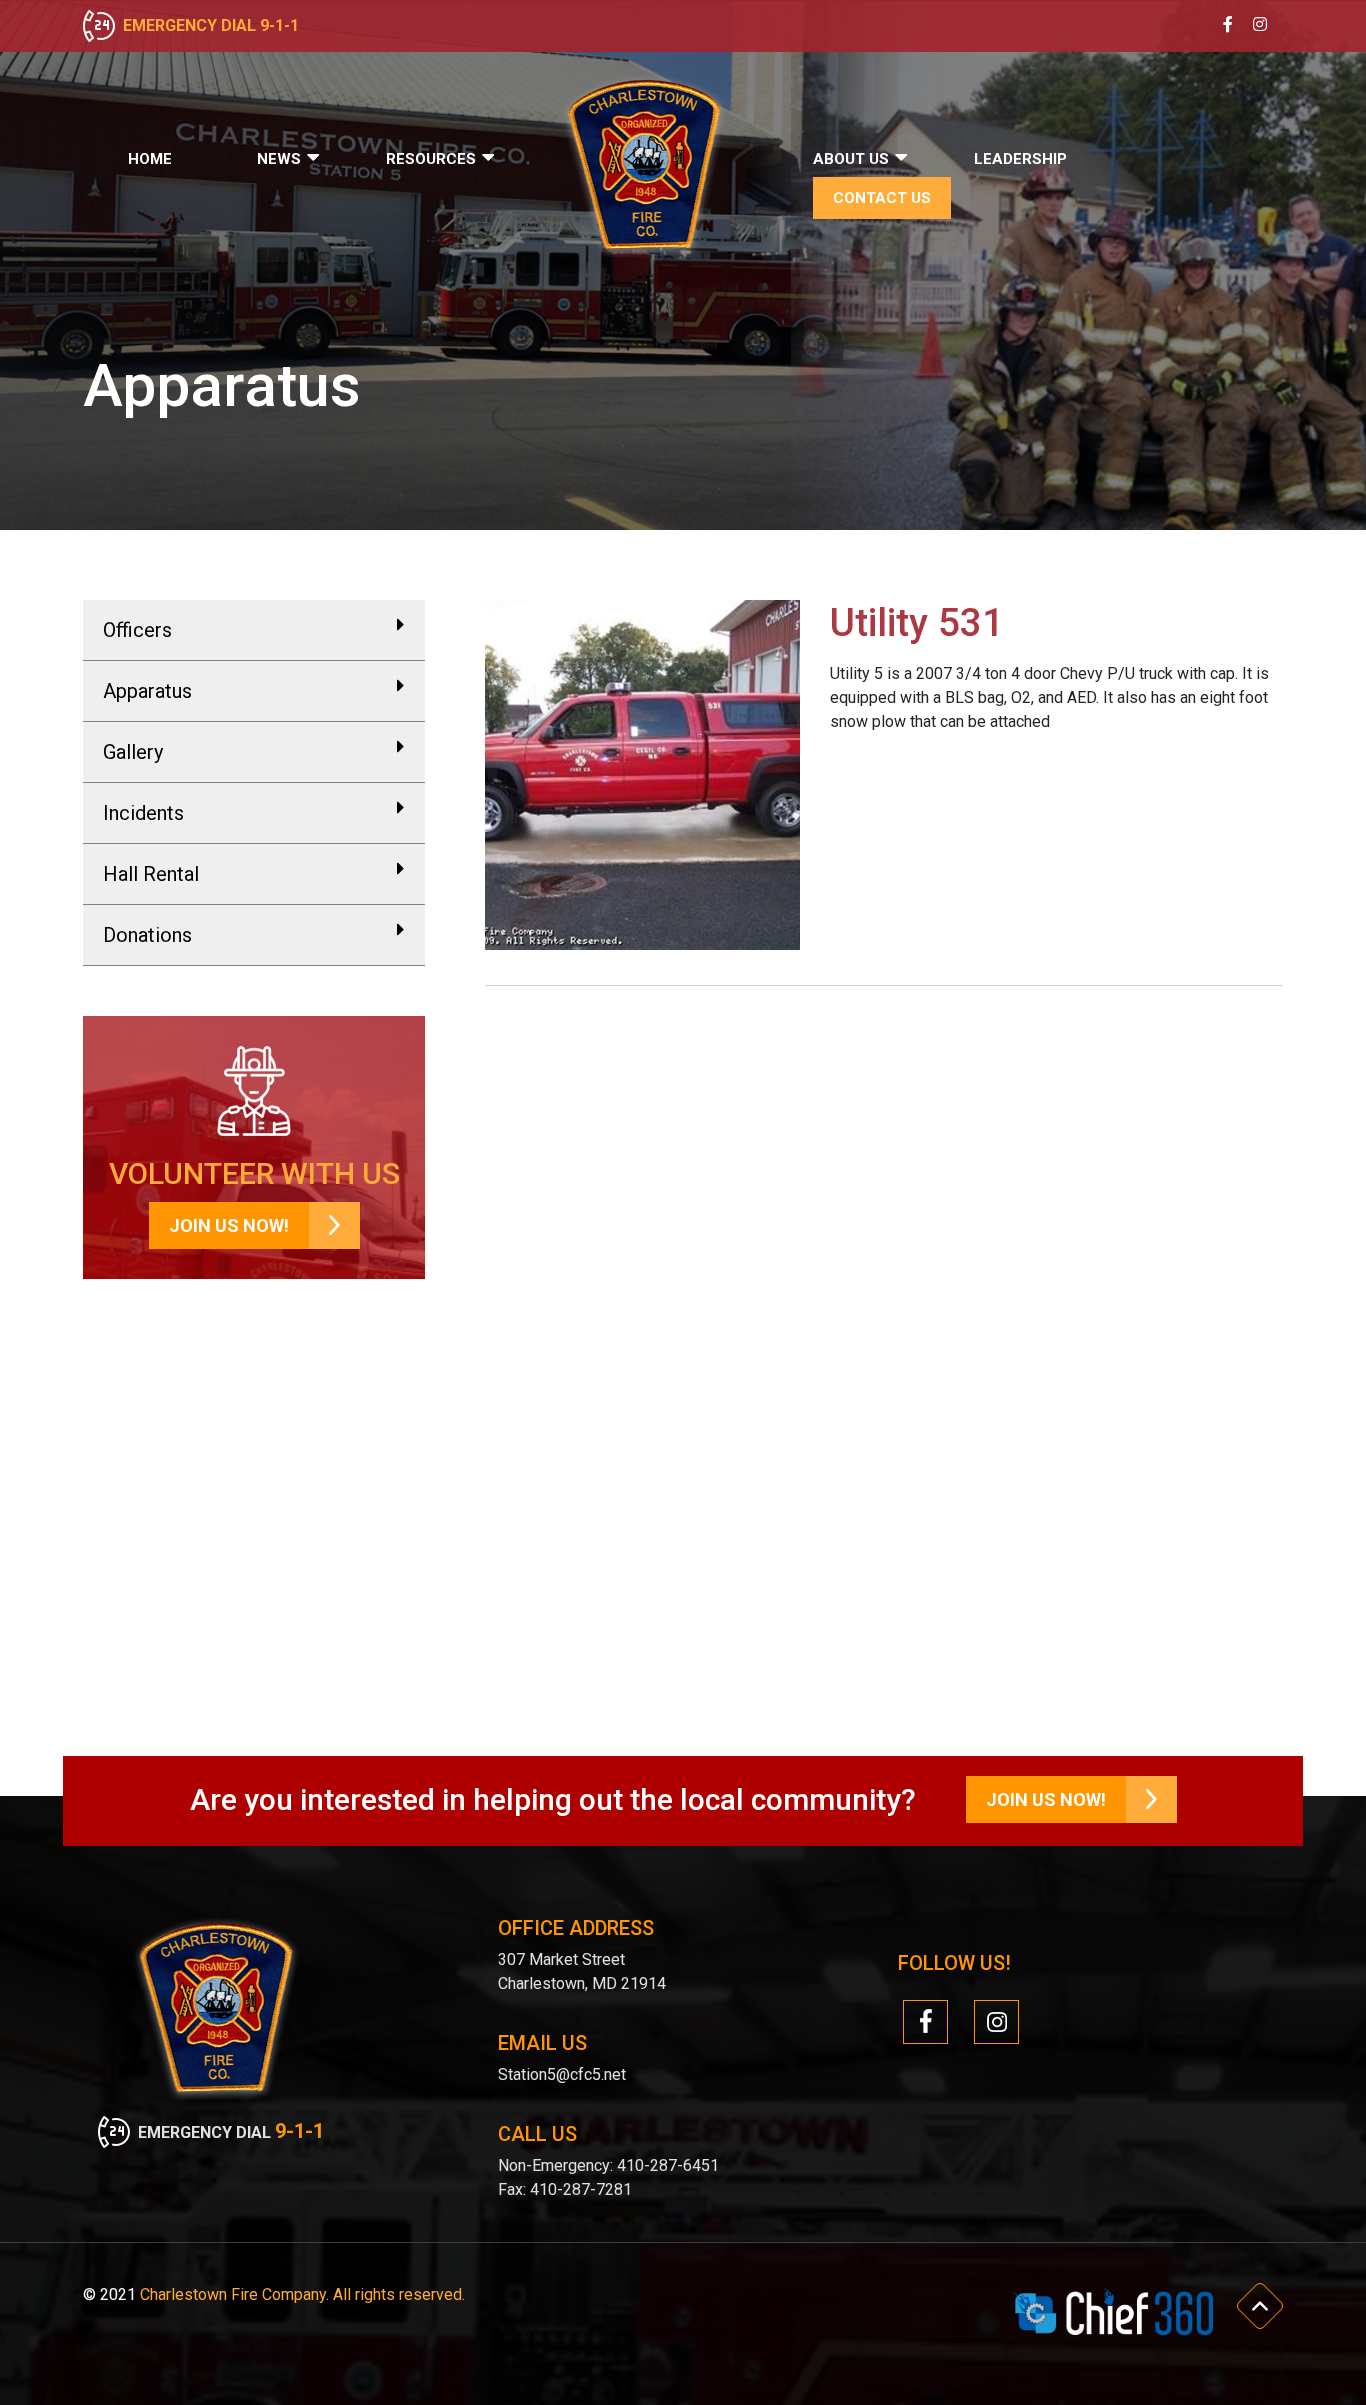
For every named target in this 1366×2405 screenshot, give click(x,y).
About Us (851, 159)
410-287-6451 (666, 2165)
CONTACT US (882, 198)
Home (150, 159)
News (279, 159)
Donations (147, 935)
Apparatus (147, 691)
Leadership (1020, 159)
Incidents (143, 813)
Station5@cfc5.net (562, 2074)
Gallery (133, 752)
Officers (137, 630)
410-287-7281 (581, 2189)
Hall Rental (151, 874)
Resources (431, 159)
